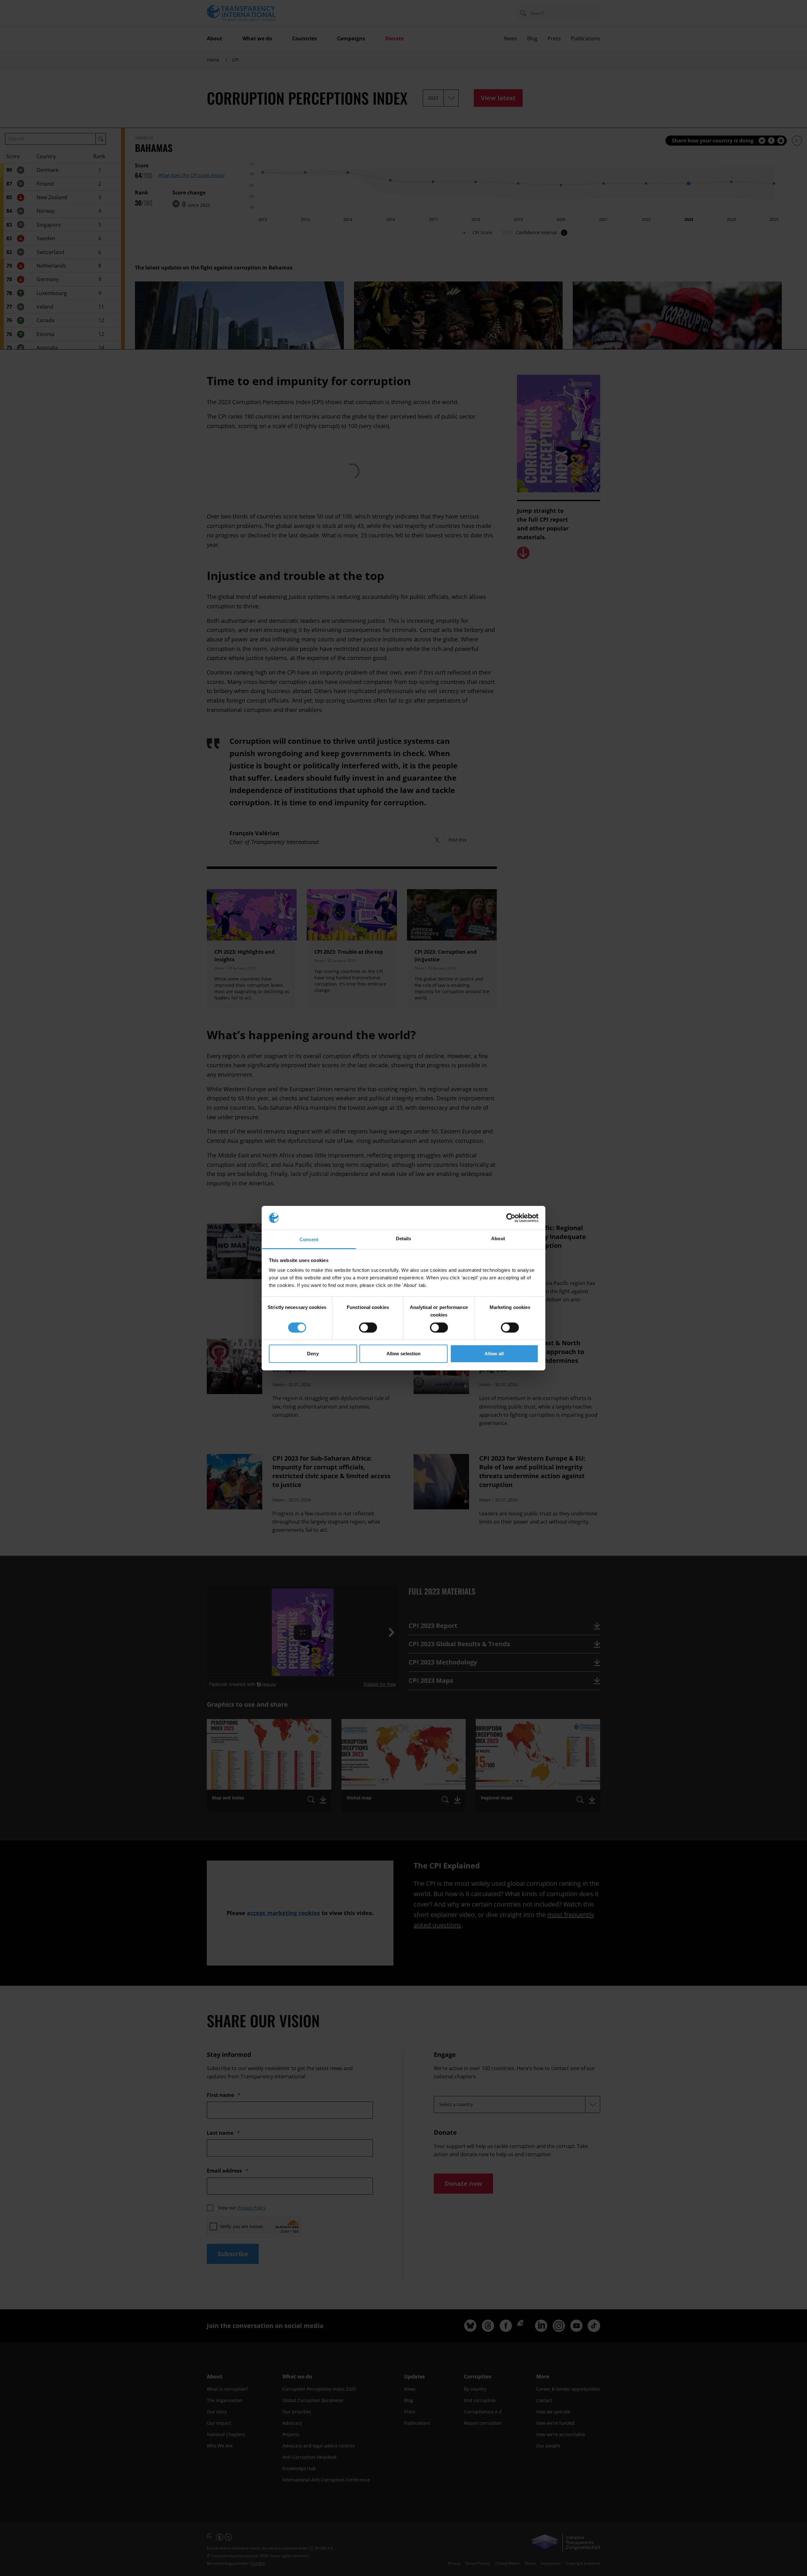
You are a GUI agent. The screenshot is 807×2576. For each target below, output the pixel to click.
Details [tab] (404, 1239)
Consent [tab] (309, 1239)
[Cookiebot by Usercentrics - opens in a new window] (511, 1218)
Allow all (494, 1354)
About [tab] (498, 1239)
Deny (313, 1354)
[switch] (368, 1328)
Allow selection (404, 1354)
